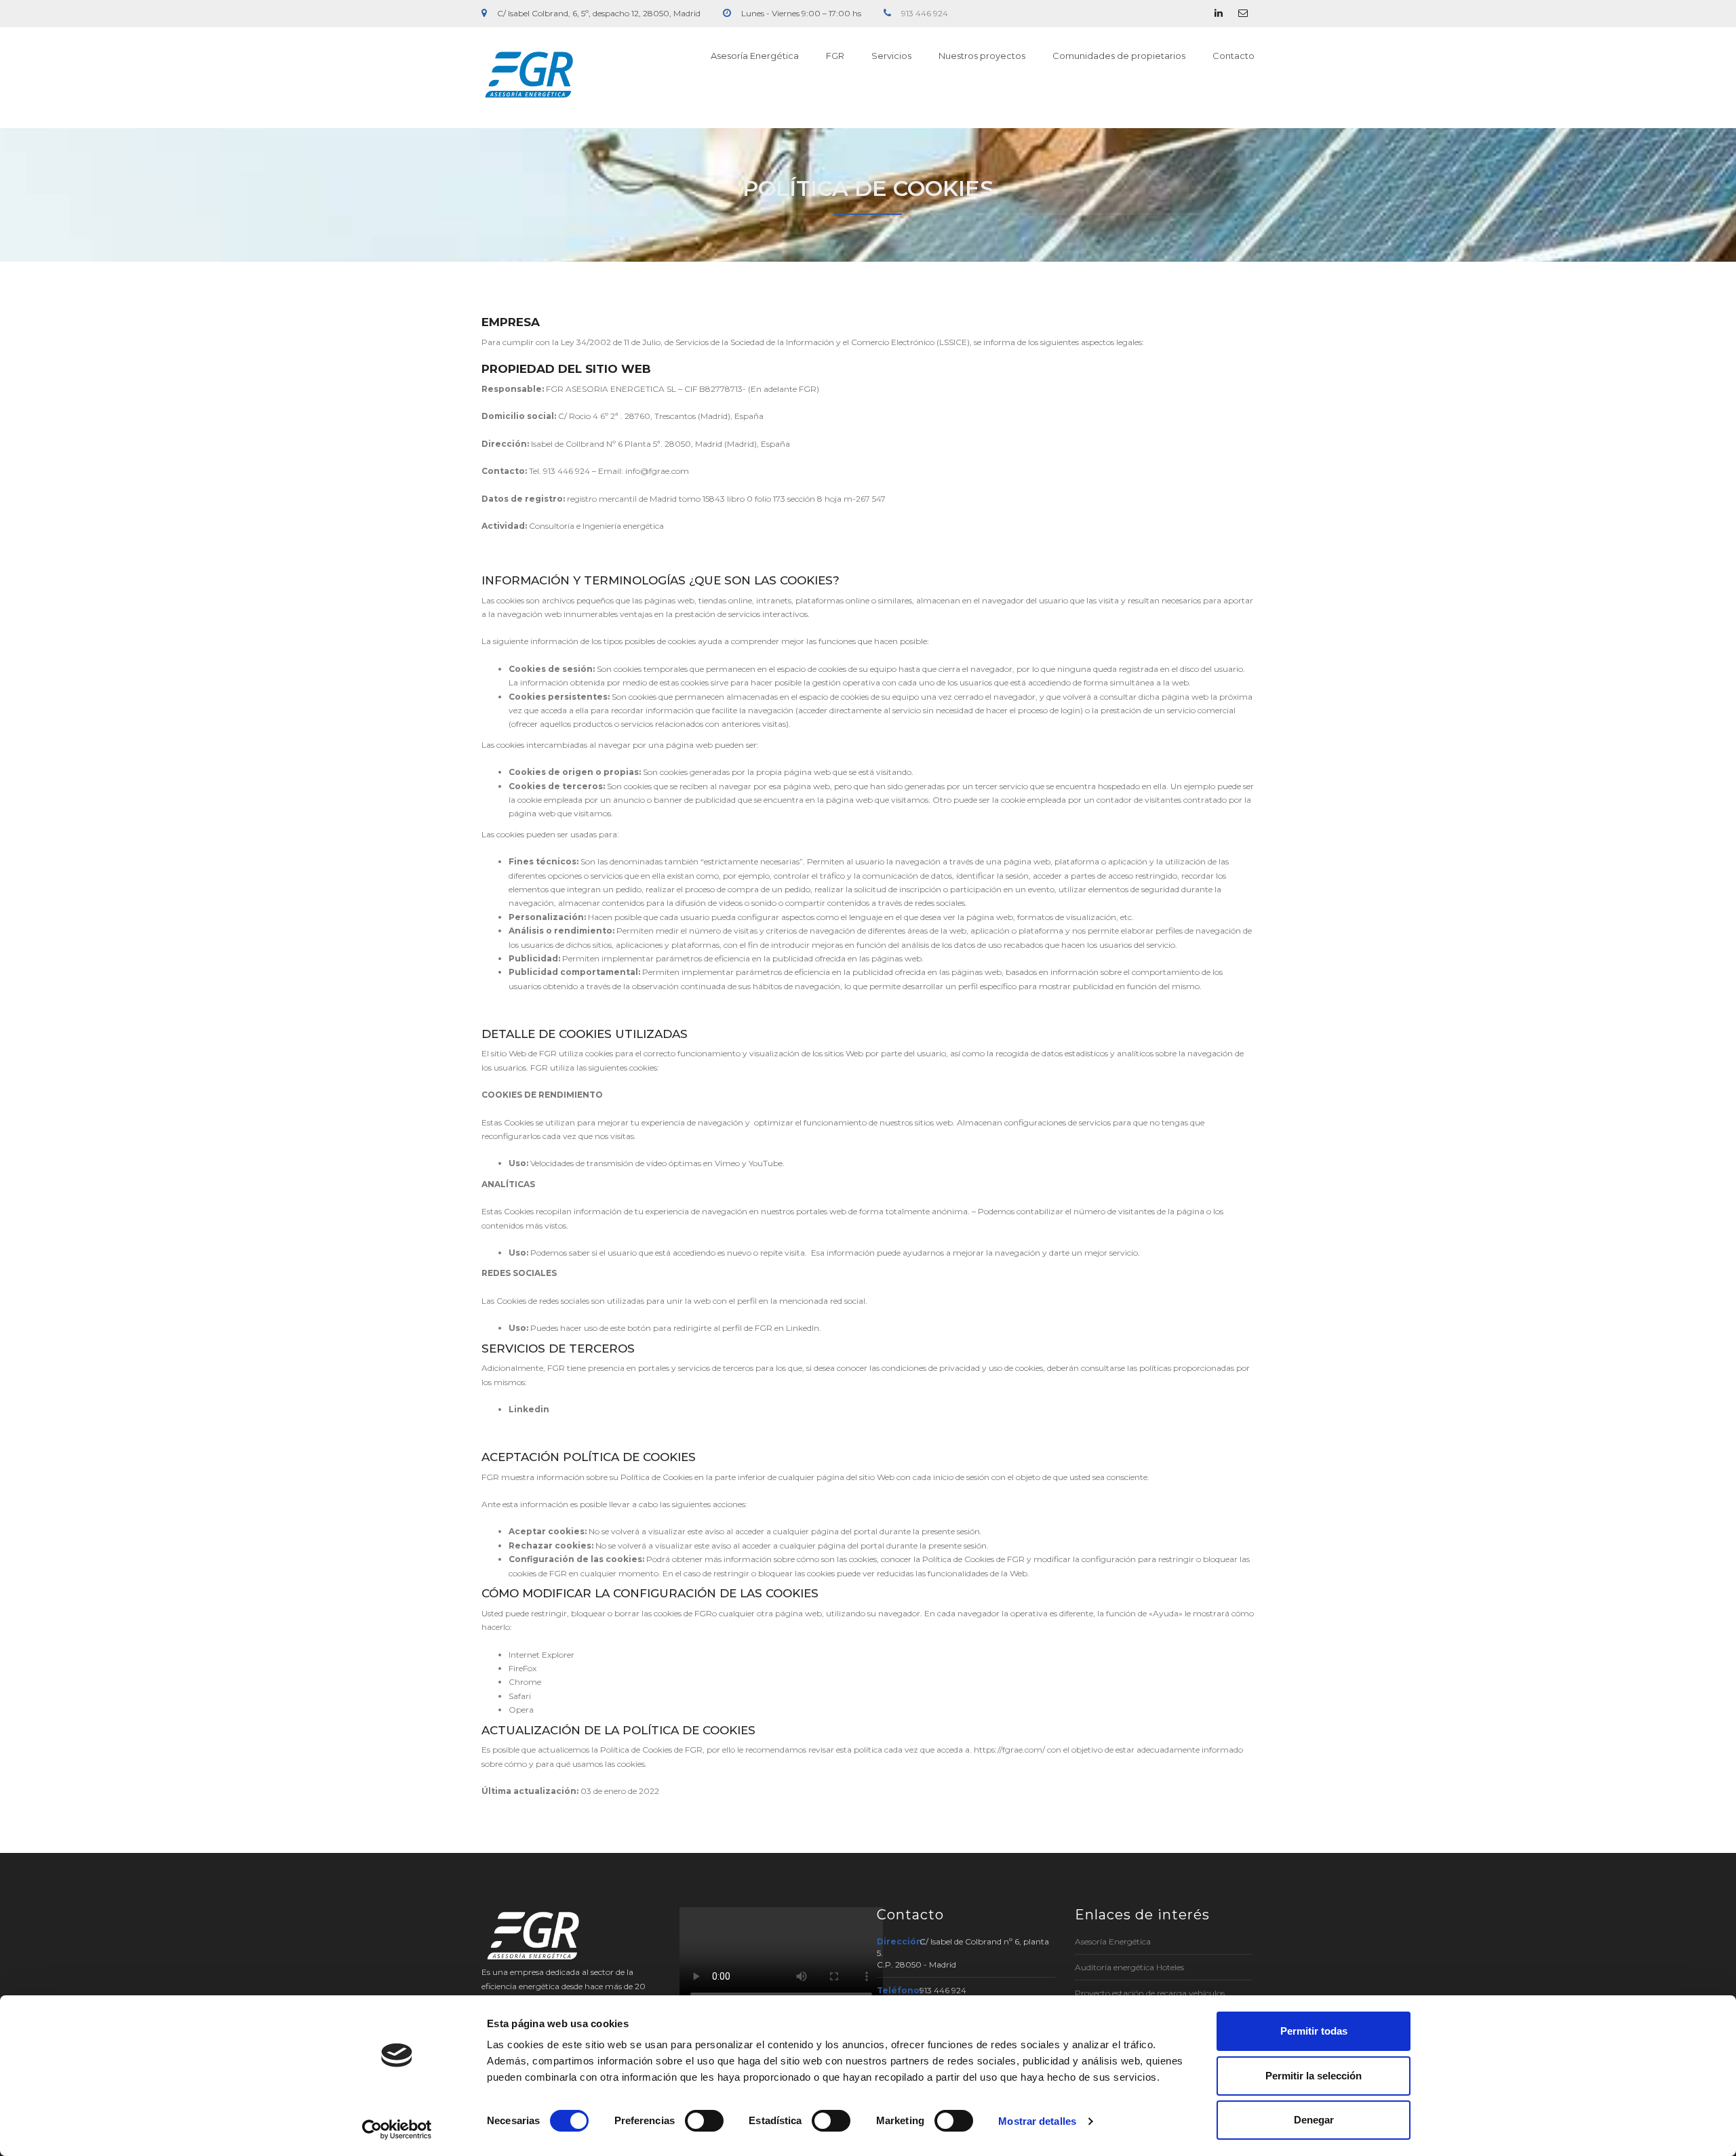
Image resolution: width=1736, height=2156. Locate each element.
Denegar (1314, 2120)
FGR (835, 56)
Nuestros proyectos (982, 56)
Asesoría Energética (755, 56)
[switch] (704, 2121)
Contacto (1234, 56)
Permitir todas (1314, 2031)
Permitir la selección (1314, 2076)
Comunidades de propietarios (1119, 56)
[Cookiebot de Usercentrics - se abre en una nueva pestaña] (397, 2130)
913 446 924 (925, 13)
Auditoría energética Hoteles (1129, 1967)
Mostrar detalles (1037, 2121)
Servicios (891, 56)
